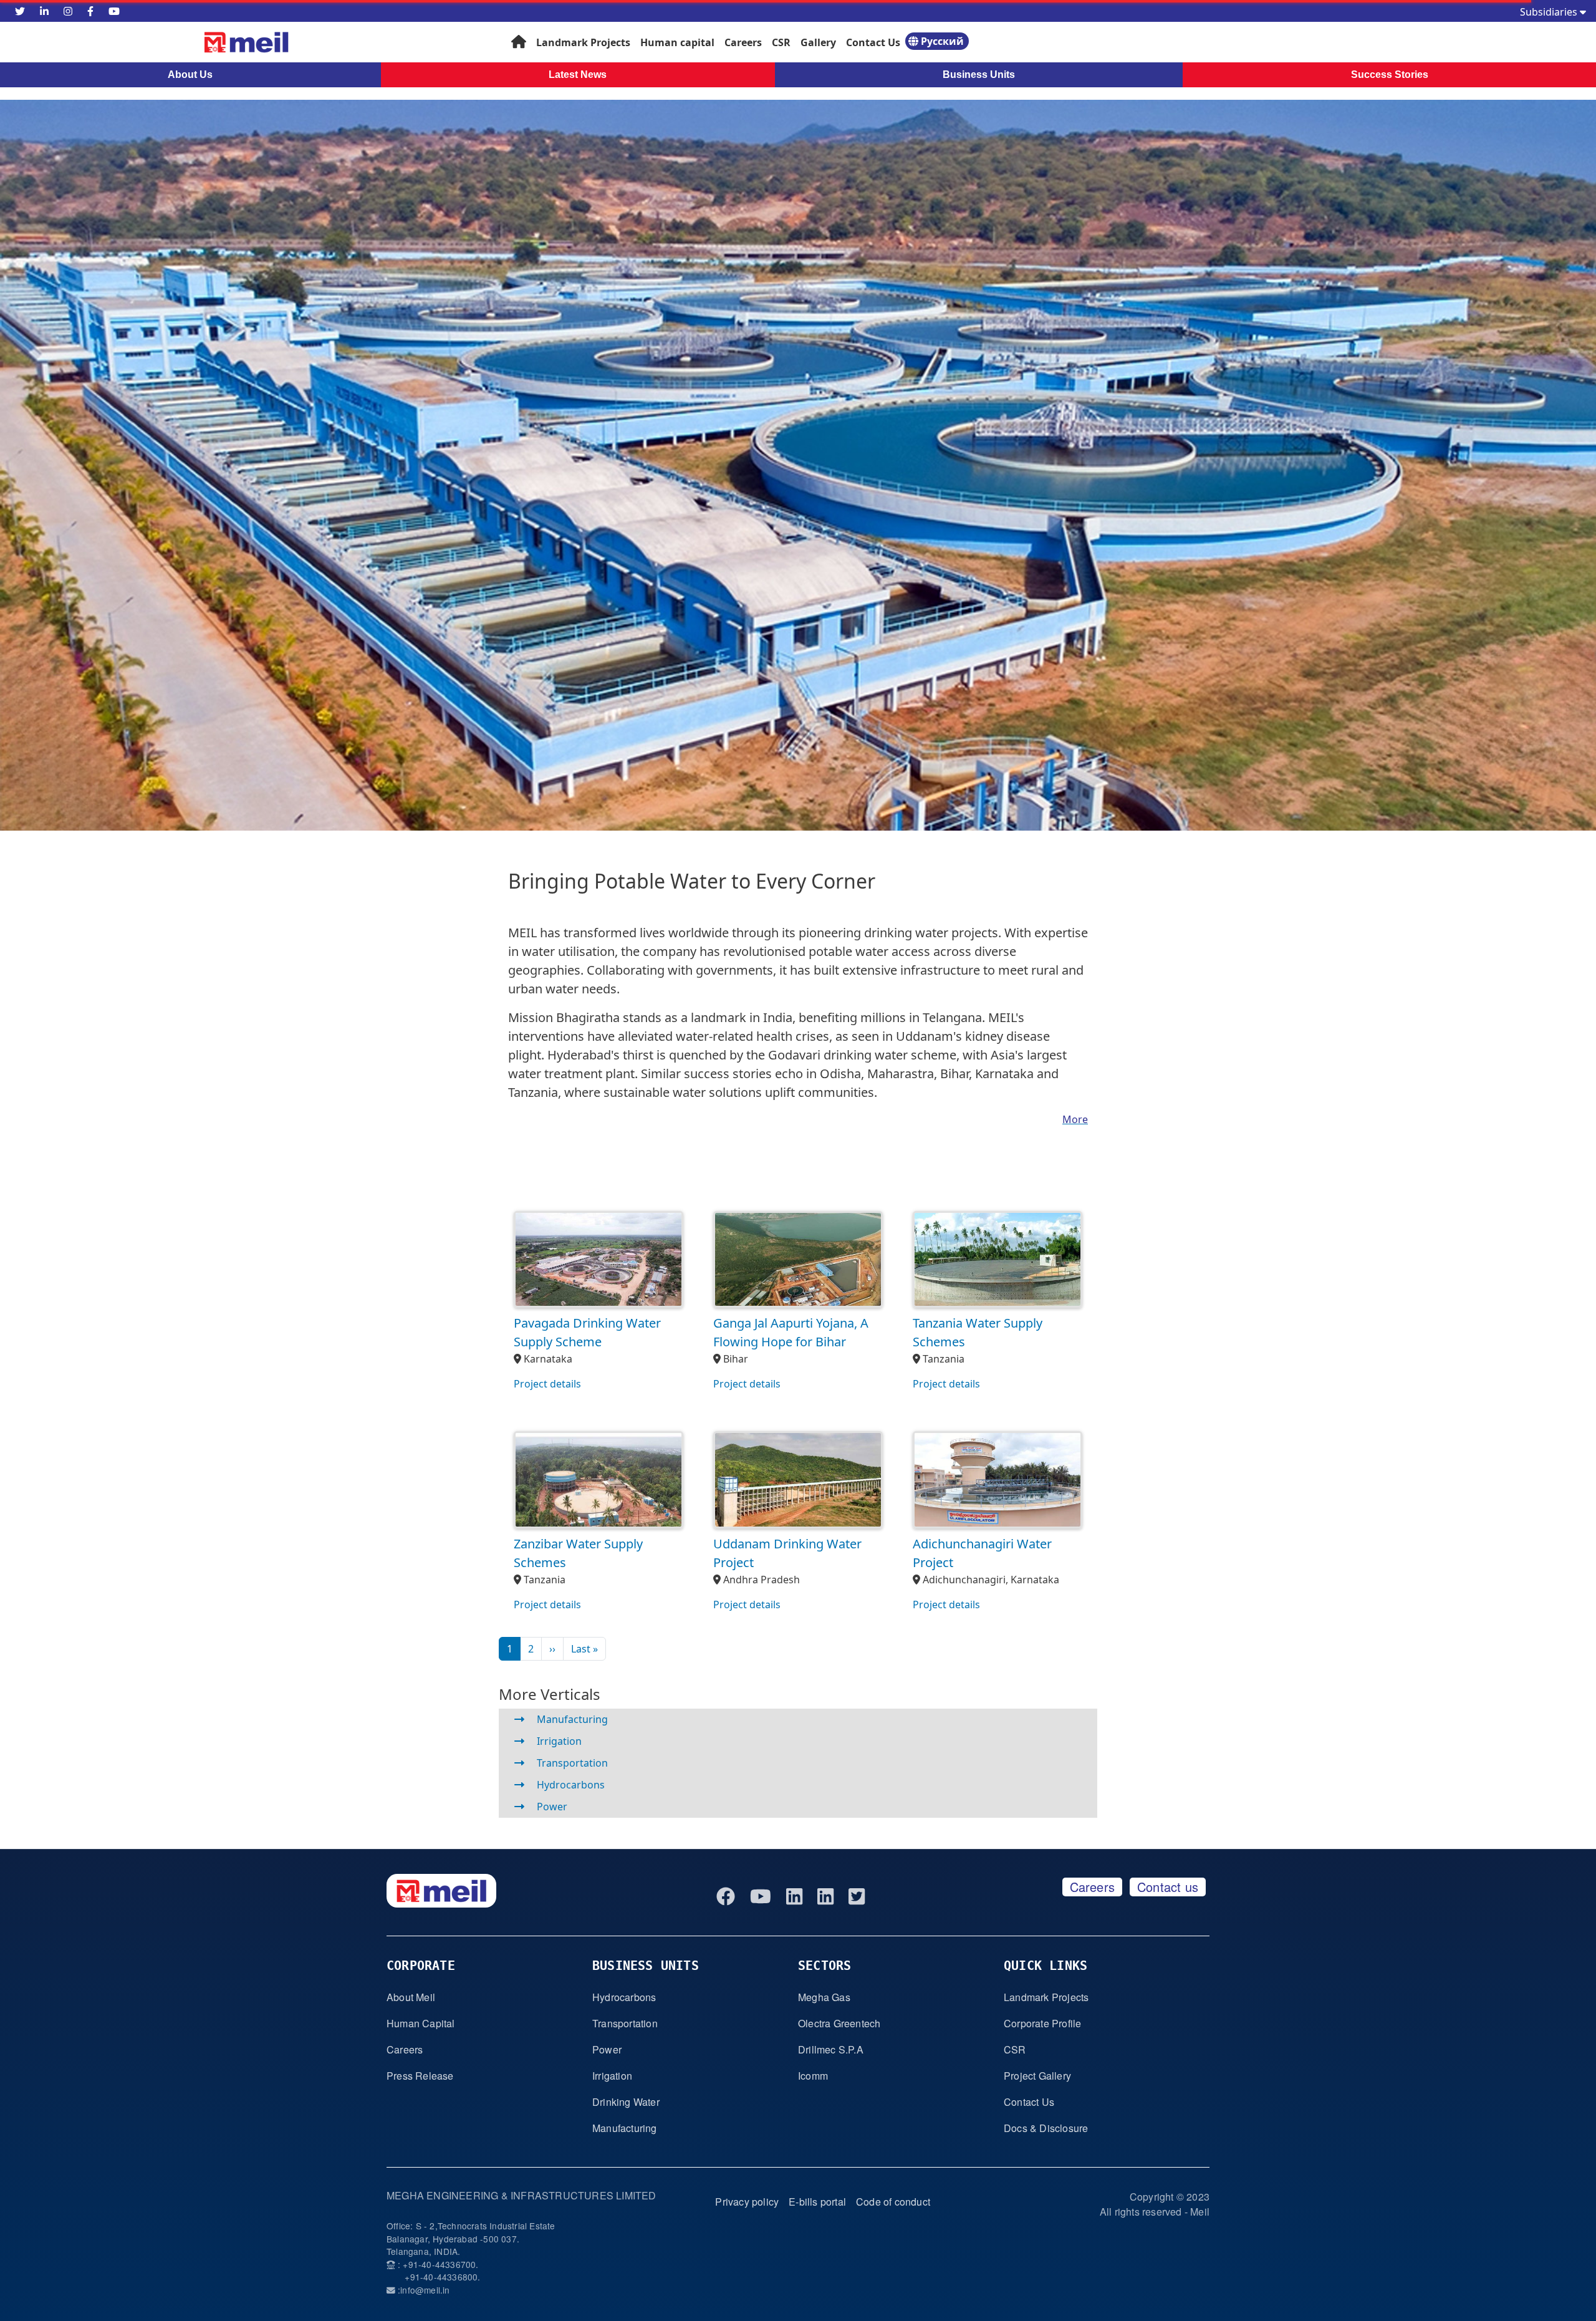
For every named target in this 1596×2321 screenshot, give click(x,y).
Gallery (818, 42)
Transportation (572, 1763)
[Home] (193, 42)
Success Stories (1390, 75)
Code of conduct (893, 2202)
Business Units (979, 75)
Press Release (420, 2076)
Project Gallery (1037, 2076)
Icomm (813, 2076)
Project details (547, 1384)
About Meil (411, 1997)
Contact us (1168, 1887)
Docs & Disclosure (1046, 2128)
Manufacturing (572, 1719)
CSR (781, 42)
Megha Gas (824, 1997)
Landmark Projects (583, 42)
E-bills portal (817, 2202)
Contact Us (873, 42)
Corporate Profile (1042, 2023)
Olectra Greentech (839, 2023)
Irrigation (559, 1741)
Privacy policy (747, 2202)
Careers (743, 42)
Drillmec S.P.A (831, 2049)
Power (552, 1807)
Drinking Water (626, 2102)
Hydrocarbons (571, 1785)
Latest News (578, 75)
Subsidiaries (1550, 12)
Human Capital (421, 2023)
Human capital (677, 42)
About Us (190, 75)
